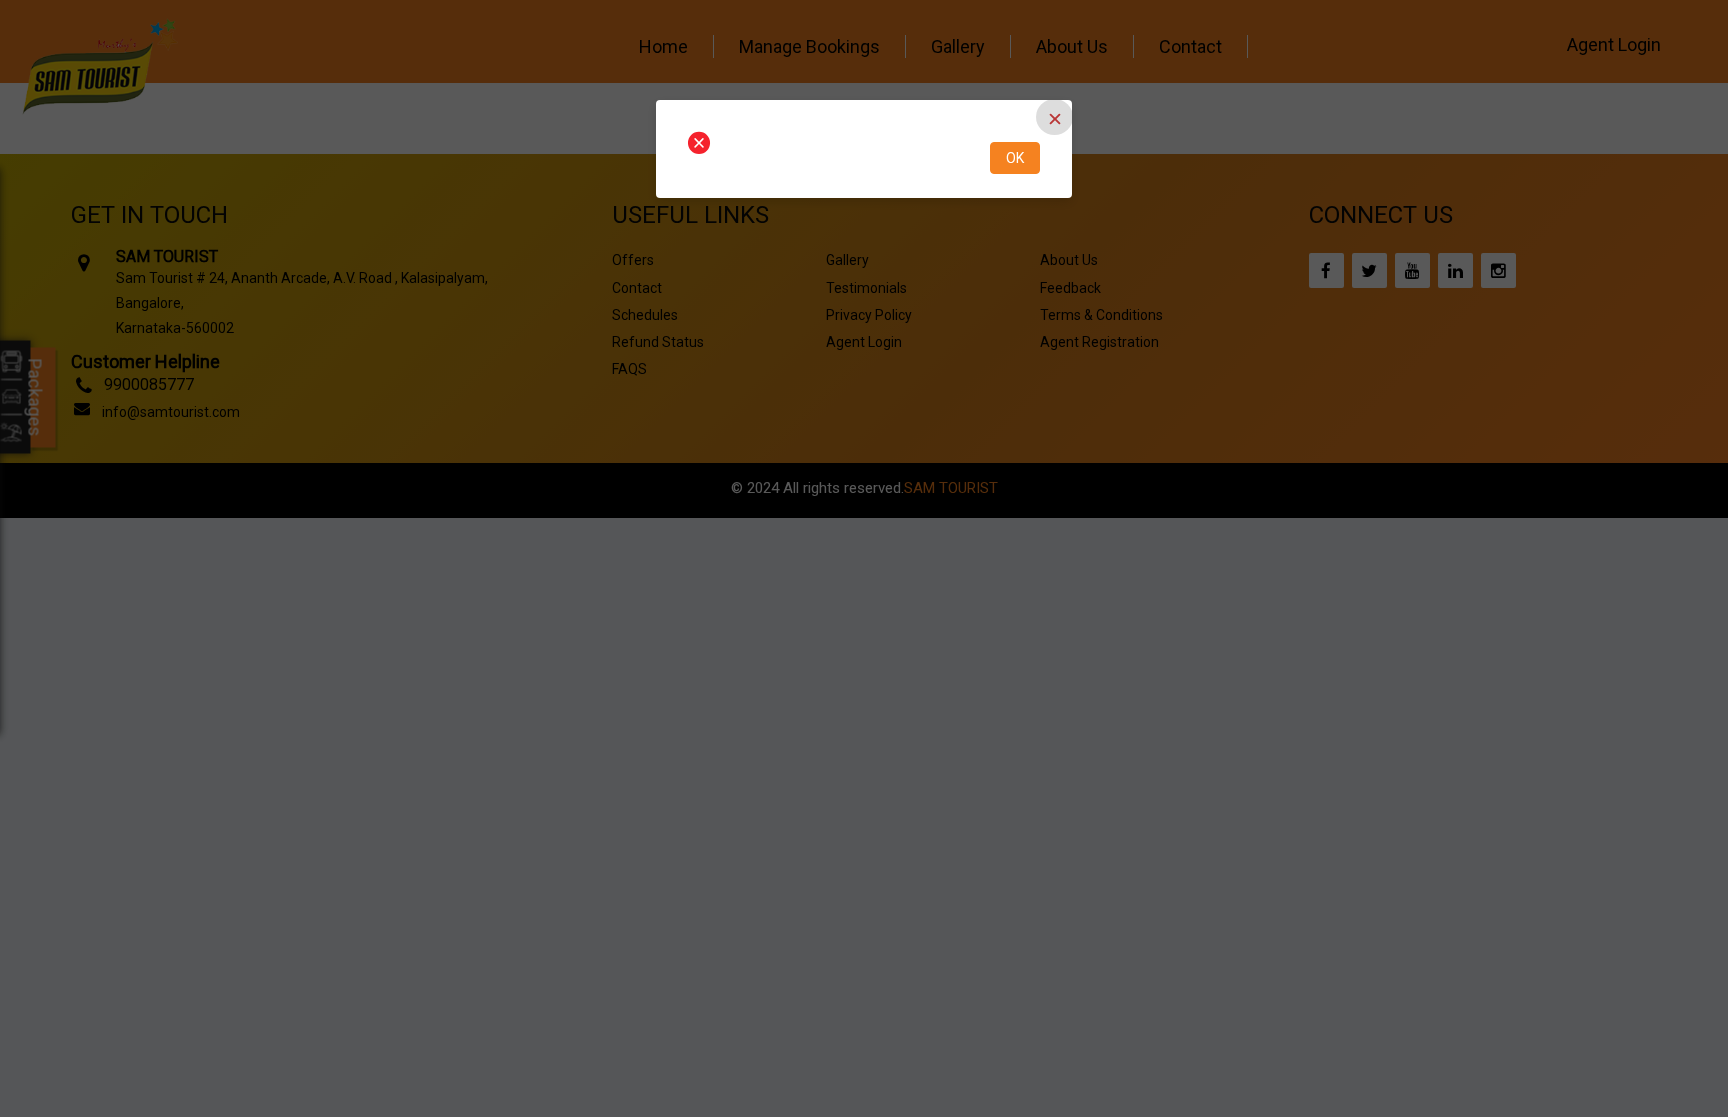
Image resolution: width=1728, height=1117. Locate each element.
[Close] (1054, 117)
